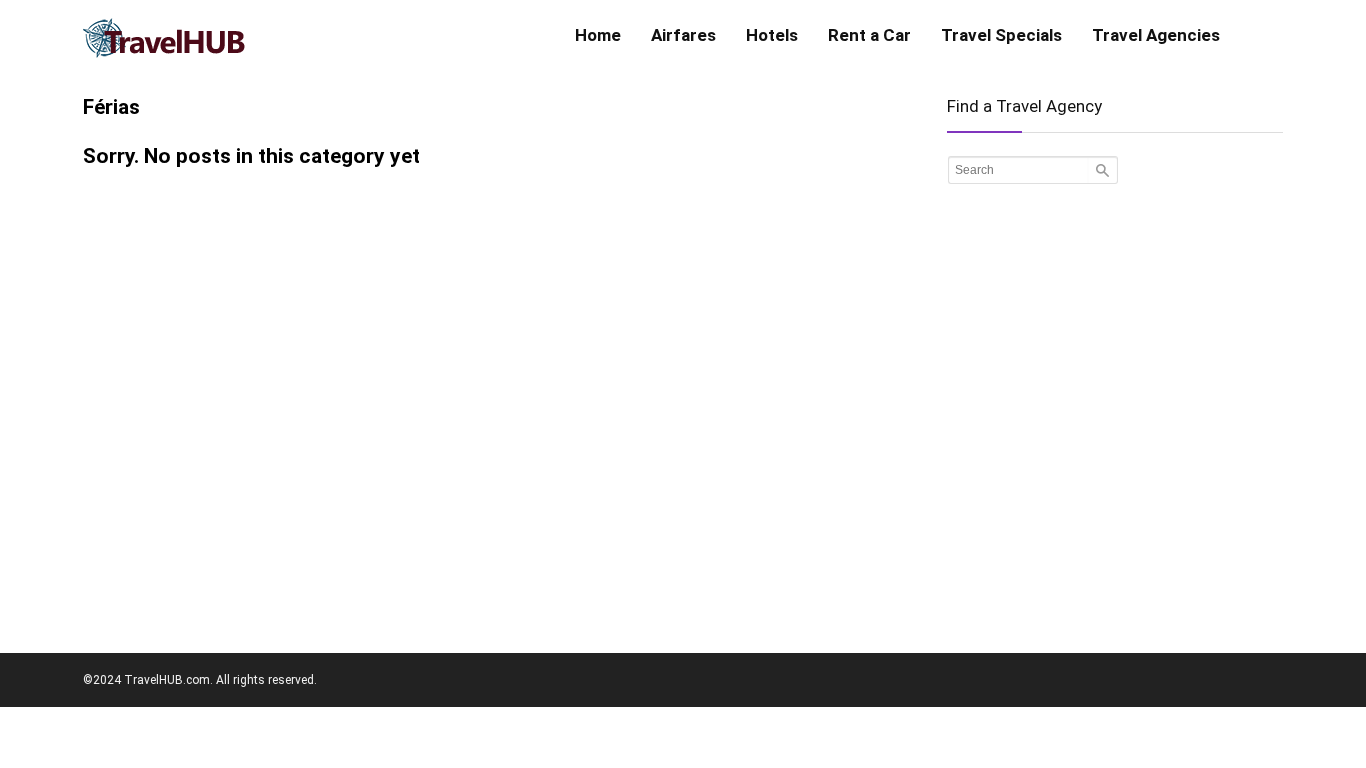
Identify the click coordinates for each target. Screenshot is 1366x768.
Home (598, 35)
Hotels (772, 35)
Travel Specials (1001, 35)
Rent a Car (869, 35)
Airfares (683, 35)
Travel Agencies (1156, 35)
